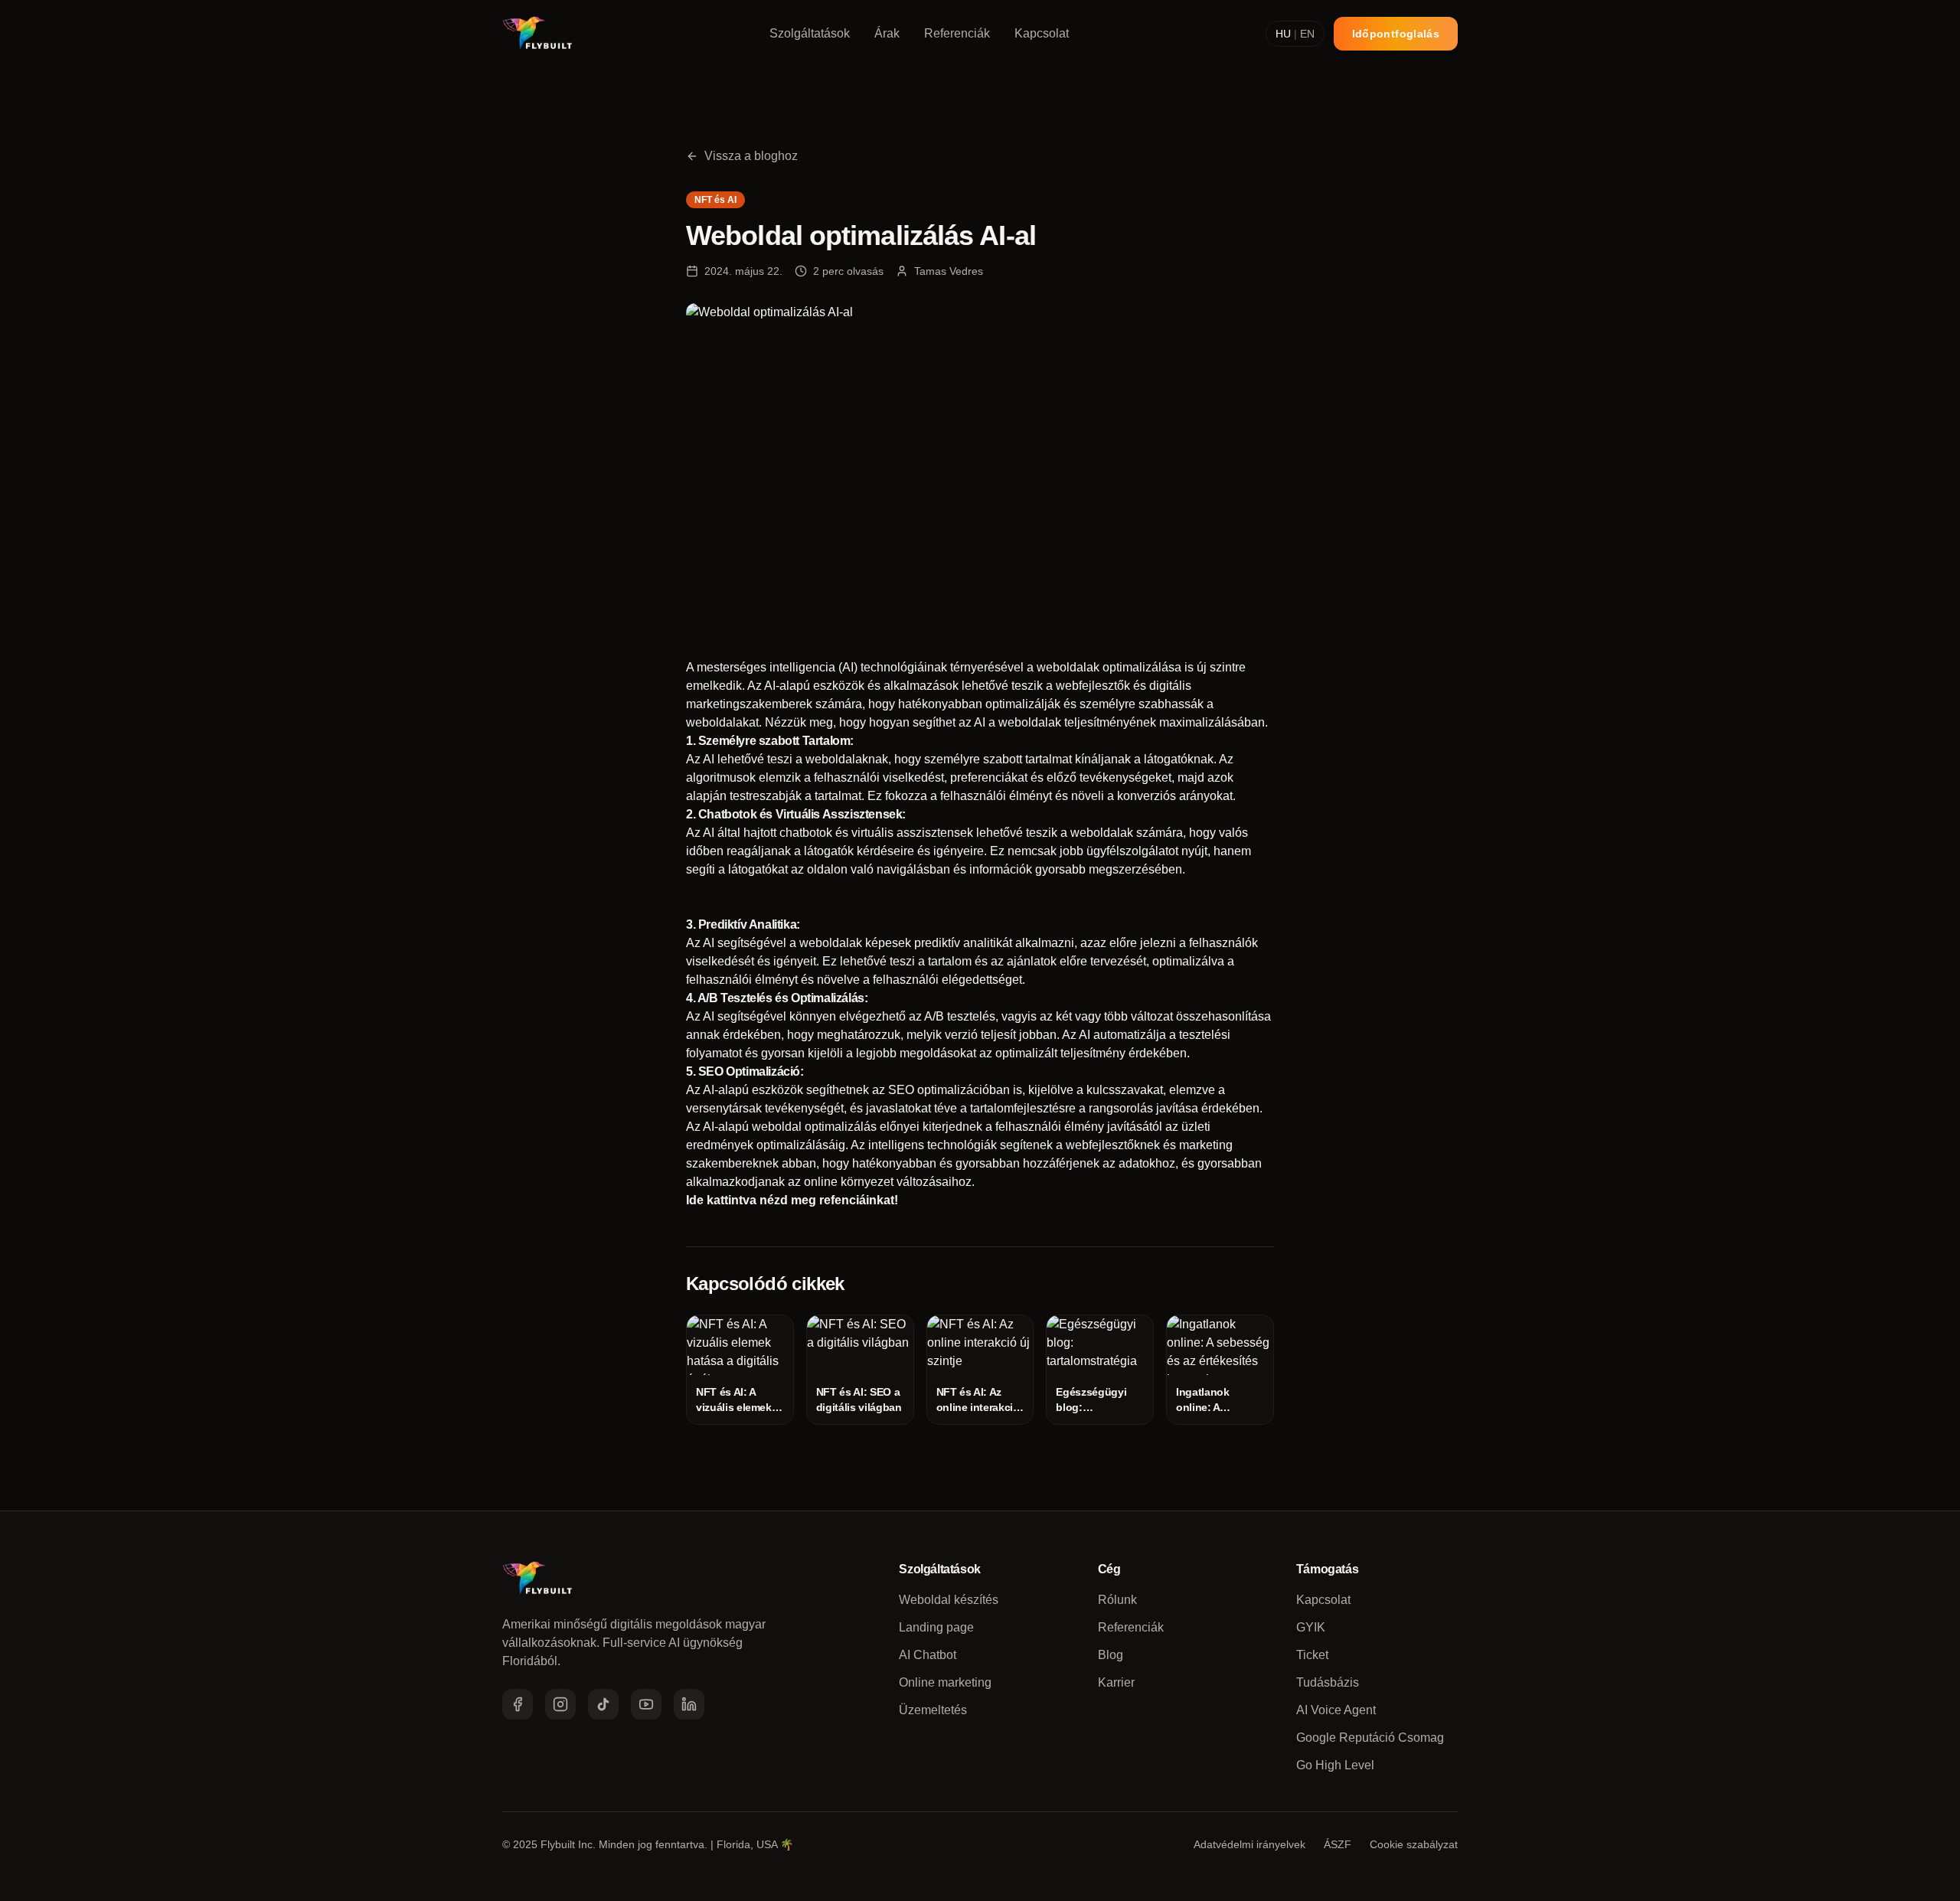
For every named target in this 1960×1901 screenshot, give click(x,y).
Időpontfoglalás (1396, 34)
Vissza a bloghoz (751, 156)
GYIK (1311, 1627)
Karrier (1116, 1682)
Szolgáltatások (810, 33)
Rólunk (1117, 1600)
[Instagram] (560, 1704)
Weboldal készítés (949, 1600)
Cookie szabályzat (1414, 1844)
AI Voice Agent (1336, 1710)
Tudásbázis (1328, 1682)
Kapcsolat (1042, 33)
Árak (887, 33)
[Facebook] (518, 1704)
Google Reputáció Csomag (1370, 1738)
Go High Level (1335, 1765)
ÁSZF (1338, 1844)
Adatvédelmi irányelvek (1249, 1844)
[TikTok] (603, 1704)
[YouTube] (646, 1704)
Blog (1111, 1655)
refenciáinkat (857, 1200)
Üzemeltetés (933, 1710)
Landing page (936, 1627)
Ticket (1312, 1655)
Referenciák (957, 33)
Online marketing (945, 1682)
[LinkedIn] (689, 1704)
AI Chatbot (928, 1655)
